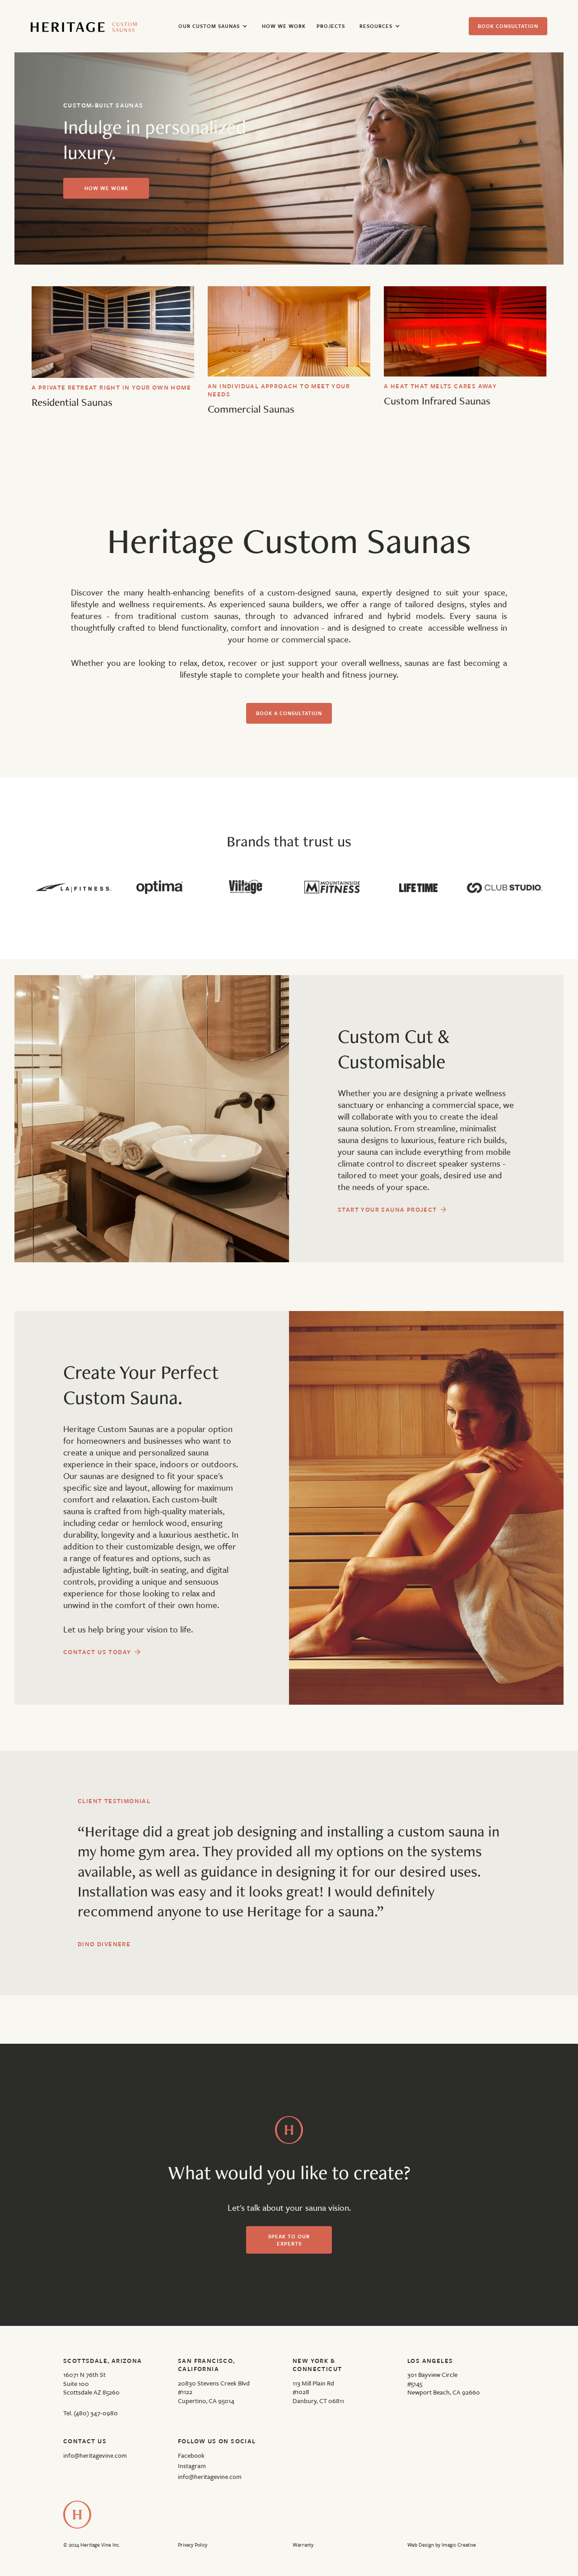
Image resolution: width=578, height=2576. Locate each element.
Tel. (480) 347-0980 (91, 2413)
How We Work (284, 26)
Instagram (192, 2466)
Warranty (303, 2545)
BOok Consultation (508, 26)
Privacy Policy (193, 2545)
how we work (106, 188)
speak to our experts (289, 2240)
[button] (213, 26)
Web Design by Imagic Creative (442, 2545)
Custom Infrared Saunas (437, 401)
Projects (331, 26)
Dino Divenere (104, 1944)
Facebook (191, 2455)
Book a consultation (289, 713)
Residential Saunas (72, 402)
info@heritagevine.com (95, 2455)
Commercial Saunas (251, 409)
